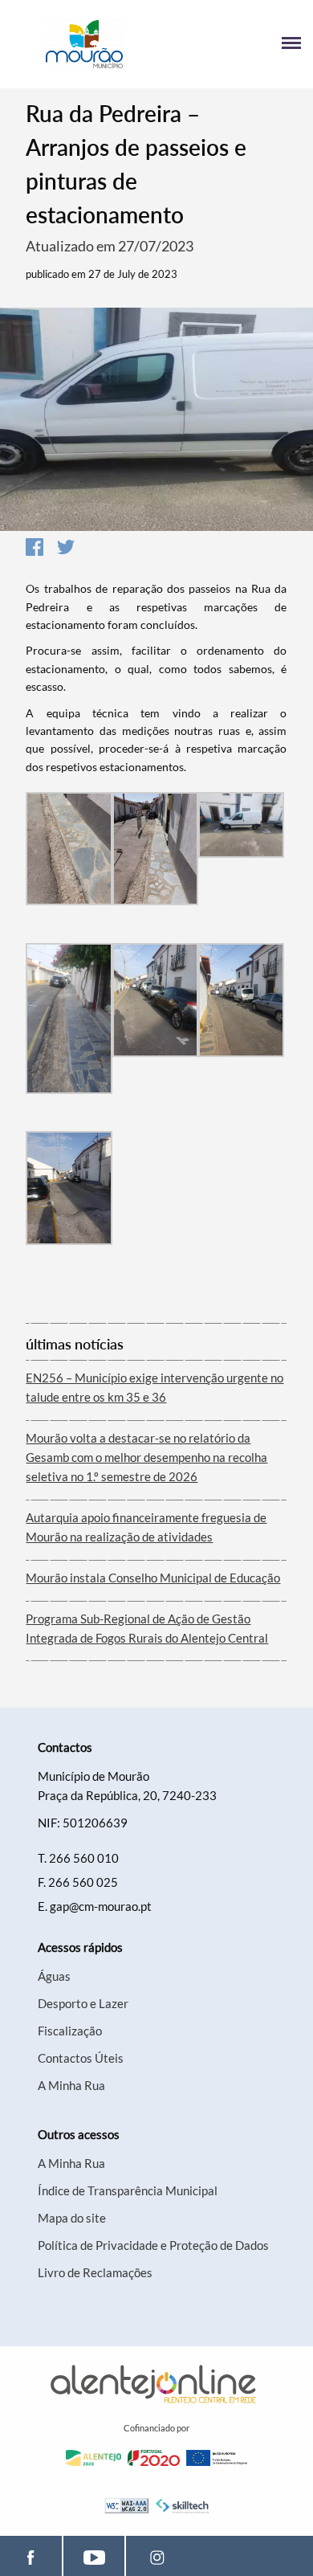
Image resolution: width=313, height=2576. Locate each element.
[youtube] (94, 2556)
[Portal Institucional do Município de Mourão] (84, 44)
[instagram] (157, 2556)
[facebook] (31, 2556)
